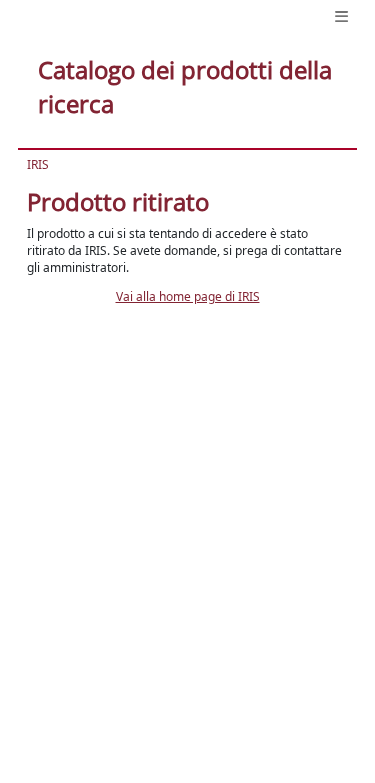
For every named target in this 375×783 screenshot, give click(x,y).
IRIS (38, 164)
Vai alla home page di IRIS (188, 296)
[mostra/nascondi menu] (341, 16)
